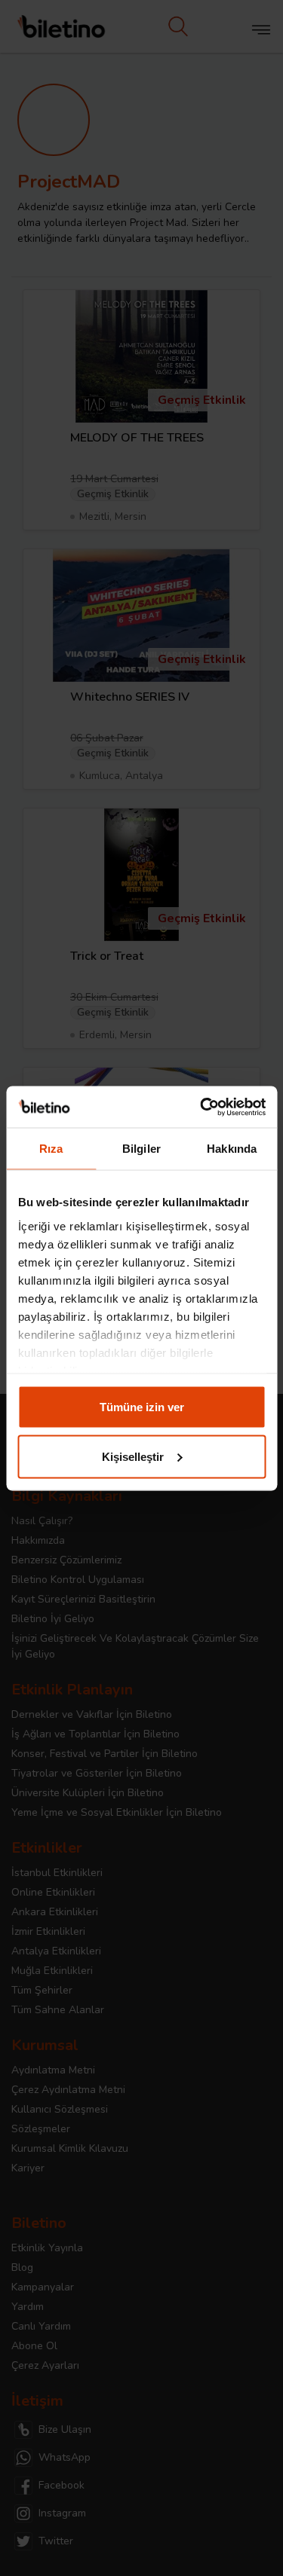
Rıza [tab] (51, 1149)
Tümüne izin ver (142, 1407)
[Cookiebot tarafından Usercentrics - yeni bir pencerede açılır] (201, 1107)
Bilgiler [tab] (141, 1149)
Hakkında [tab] (232, 1149)
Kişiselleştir (133, 1456)
